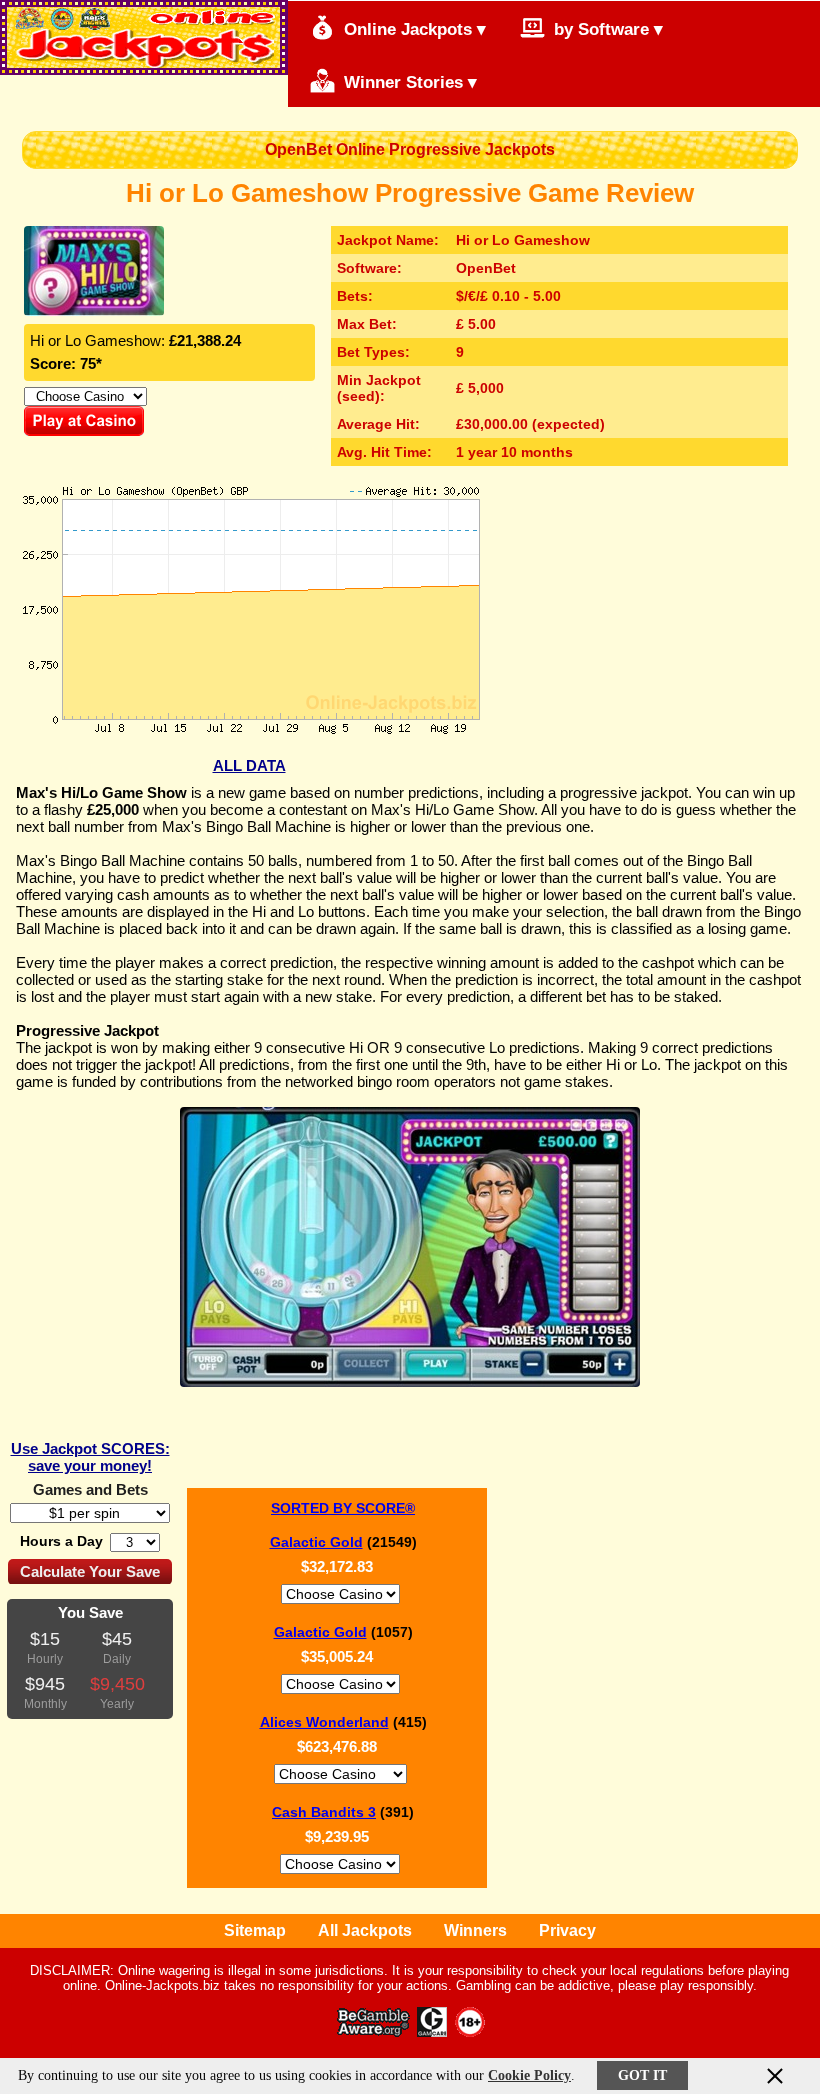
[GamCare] (432, 2031)
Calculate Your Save (90, 1571)
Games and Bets (90, 1489)
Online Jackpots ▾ (412, 29)
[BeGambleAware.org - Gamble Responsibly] (374, 2031)
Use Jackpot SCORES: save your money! (90, 1457)
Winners (475, 1930)
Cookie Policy (529, 2075)
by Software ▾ (606, 29)
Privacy (567, 1930)
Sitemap (255, 1930)
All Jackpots (365, 1930)
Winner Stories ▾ (408, 82)
